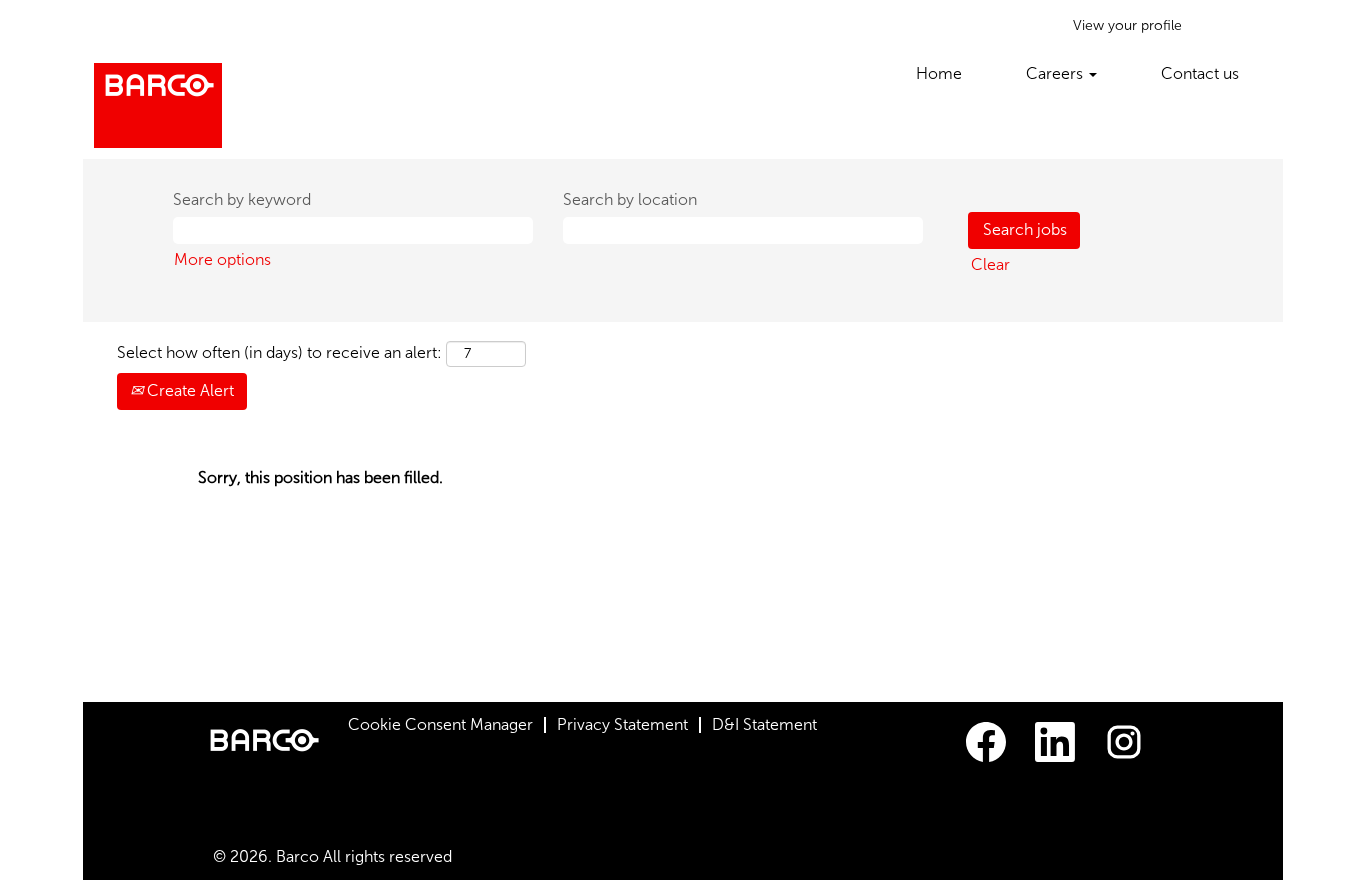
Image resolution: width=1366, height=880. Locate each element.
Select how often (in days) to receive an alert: (279, 352)
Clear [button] (990, 264)
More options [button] (222, 259)
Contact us (1200, 73)
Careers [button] (1056, 73)
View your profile (1127, 25)
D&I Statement (764, 724)
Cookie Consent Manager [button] (440, 724)
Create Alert (188, 390)
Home (939, 73)
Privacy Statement (622, 724)
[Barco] (158, 105)
